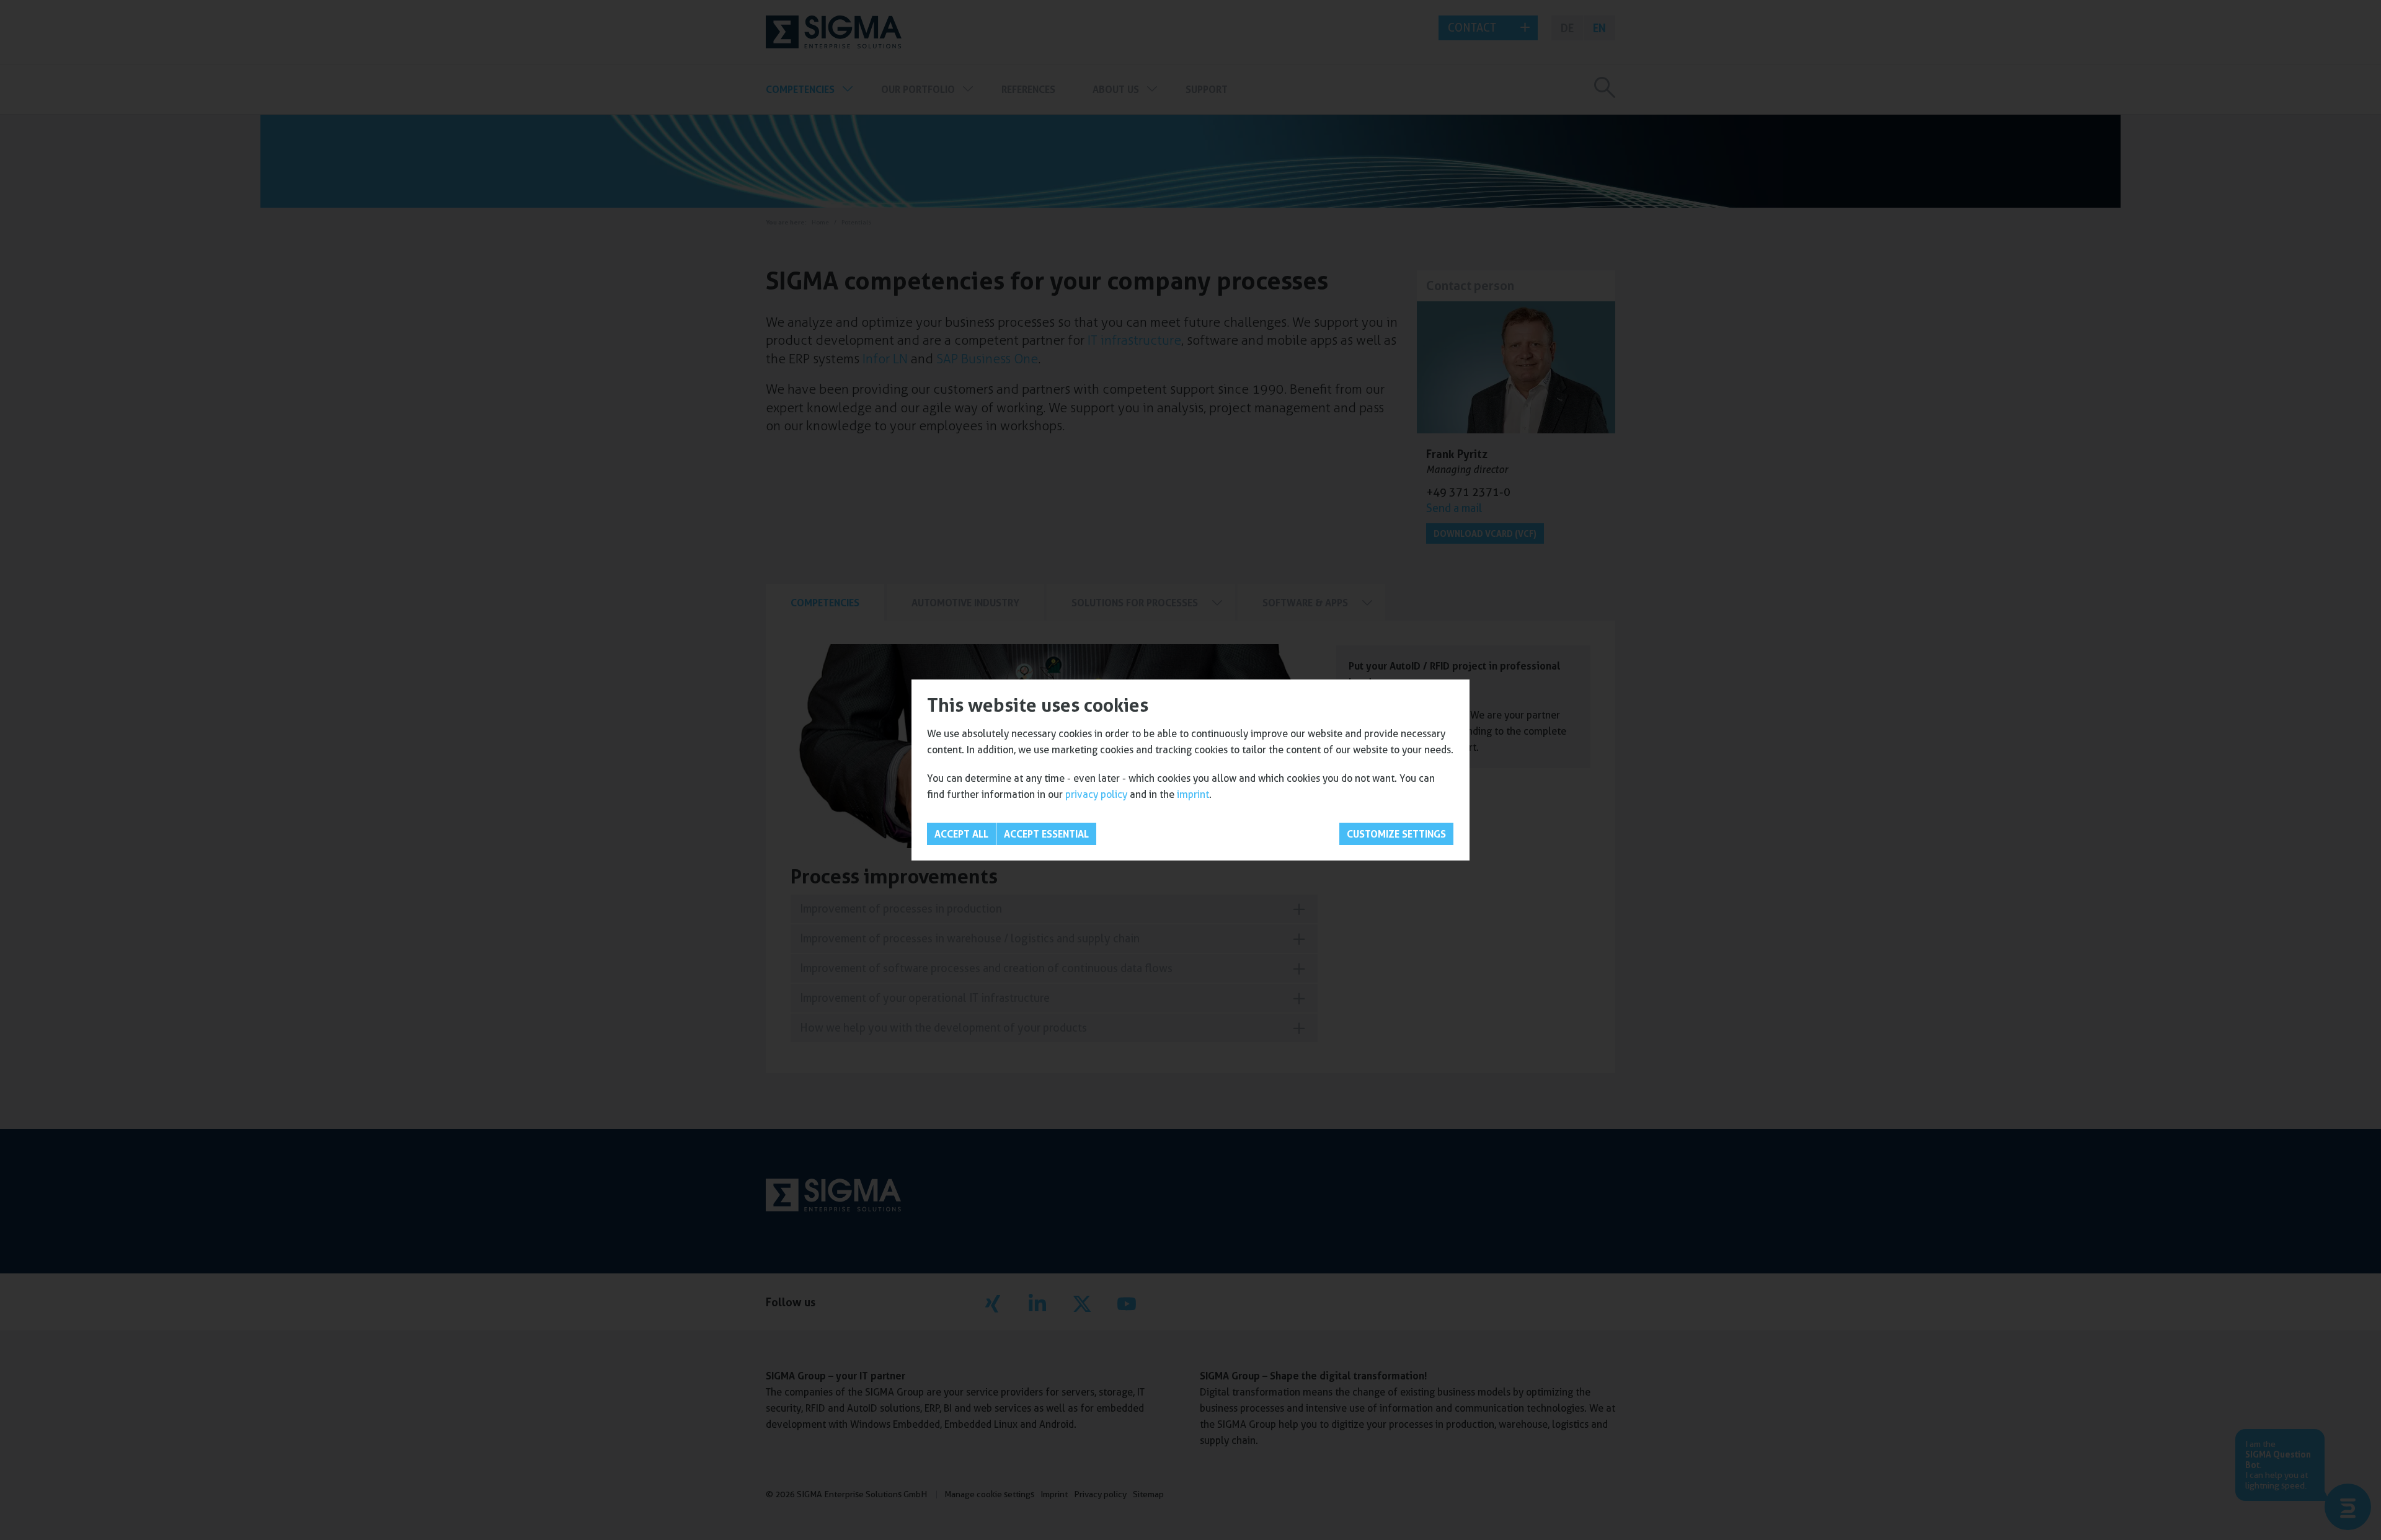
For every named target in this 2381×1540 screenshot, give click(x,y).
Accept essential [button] (1046, 834)
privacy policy (1096, 794)
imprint (1193, 794)
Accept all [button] (961, 834)
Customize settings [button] (1396, 834)
